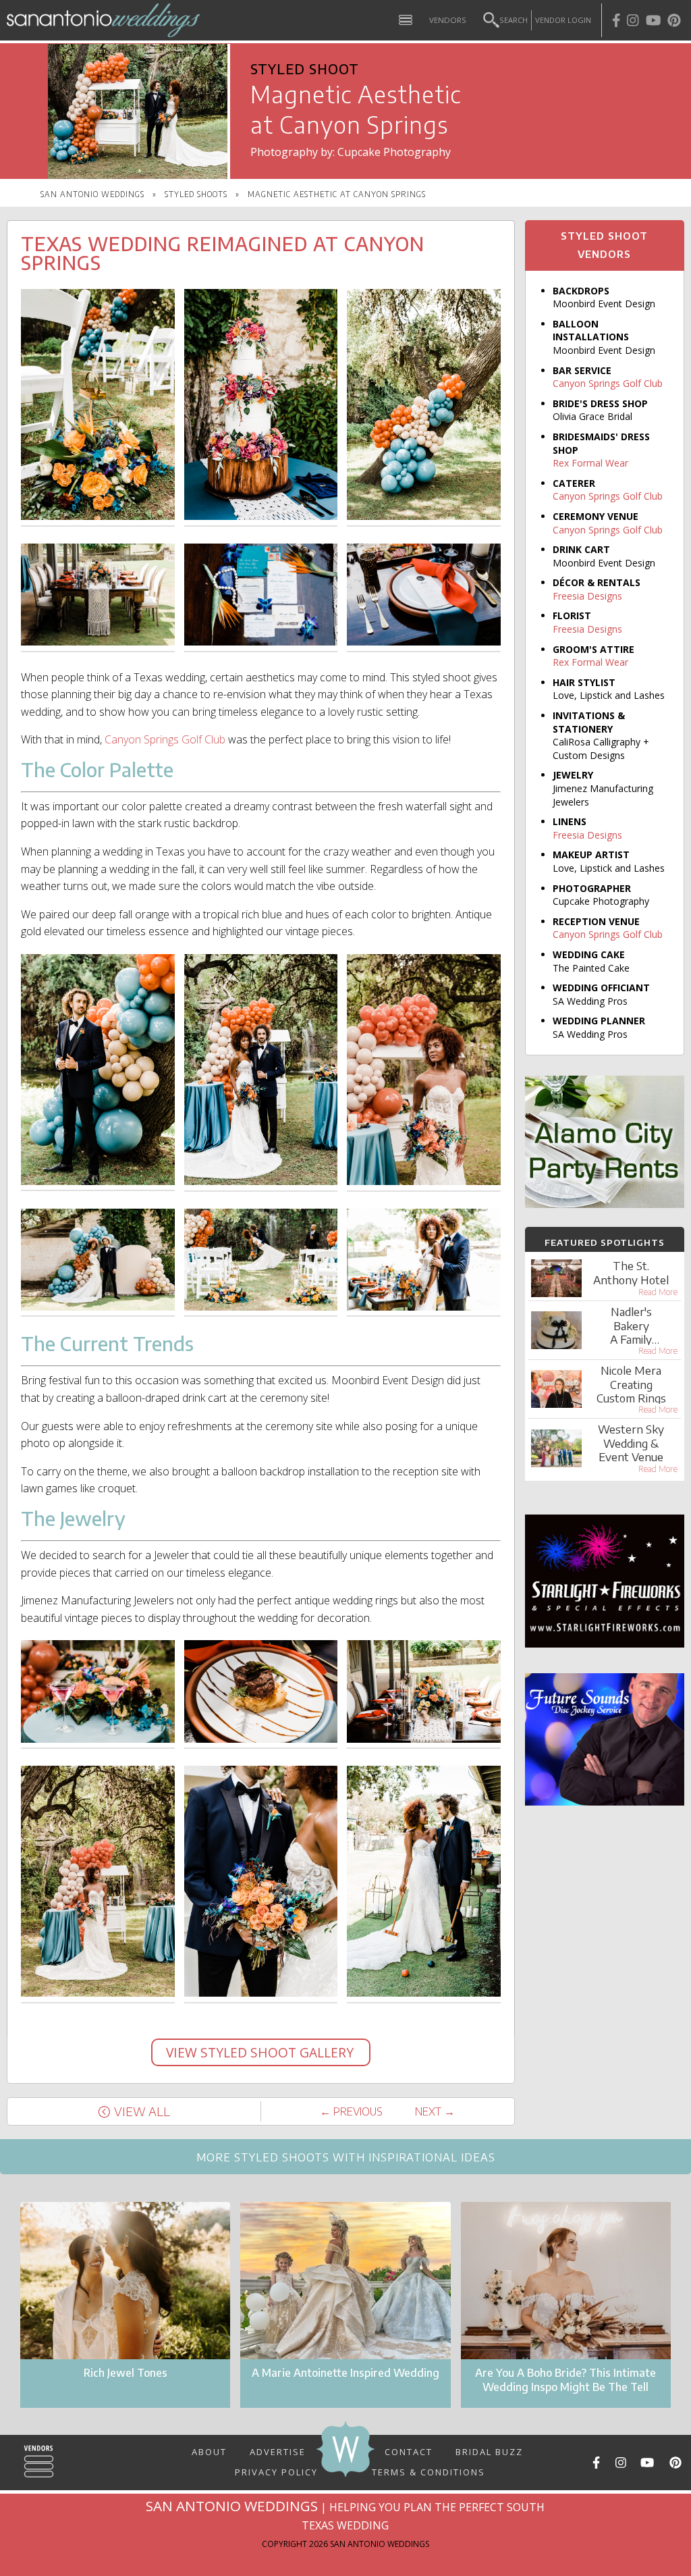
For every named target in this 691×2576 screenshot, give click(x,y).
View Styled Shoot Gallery (261, 2052)
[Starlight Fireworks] (605, 1644)
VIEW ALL (142, 2111)
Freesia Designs (587, 596)
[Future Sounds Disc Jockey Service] (605, 1802)
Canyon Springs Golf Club (165, 739)
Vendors (448, 20)
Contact (409, 2451)
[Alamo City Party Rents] (605, 1204)
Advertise (278, 2451)
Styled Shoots (196, 194)
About (209, 2451)
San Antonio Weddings (92, 194)
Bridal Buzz (489, 2451)
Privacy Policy (276, 2467)
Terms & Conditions (429, 2471)
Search (514, 20)
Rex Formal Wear (590, 463)
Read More (658, 1292)
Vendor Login (563, 20)
